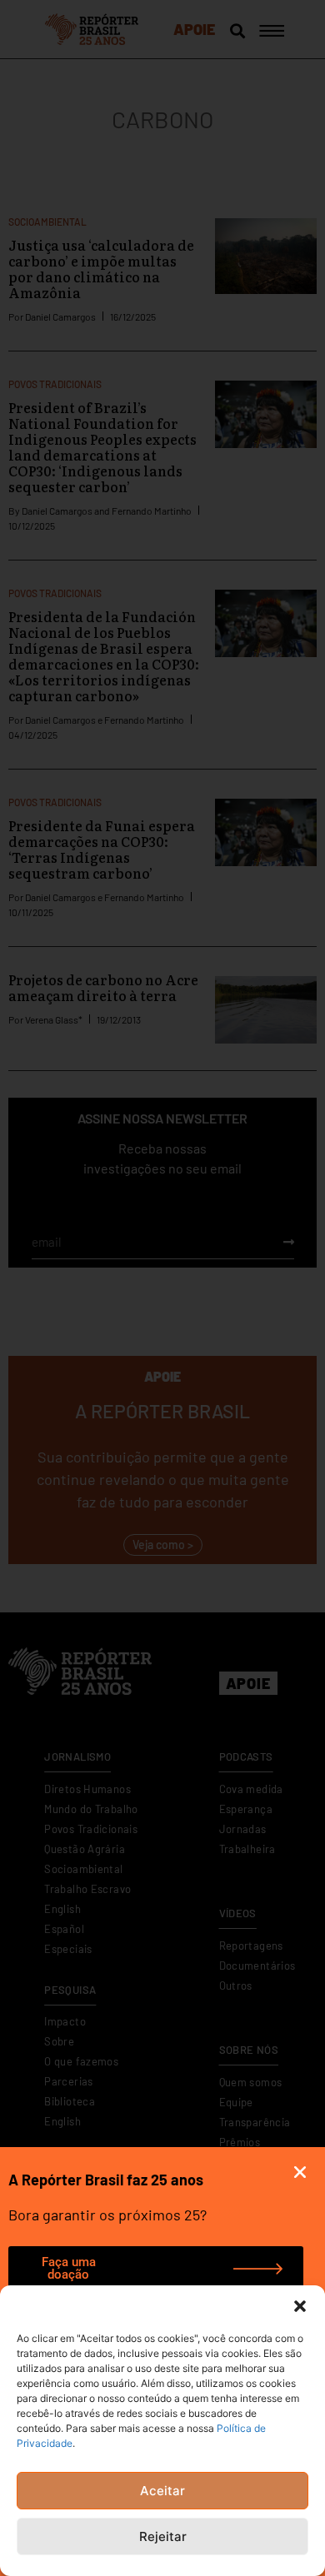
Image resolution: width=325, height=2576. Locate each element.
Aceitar (162, 2491)
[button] (300, 2306)
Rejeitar (163, 2536)
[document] (162, 1288)
